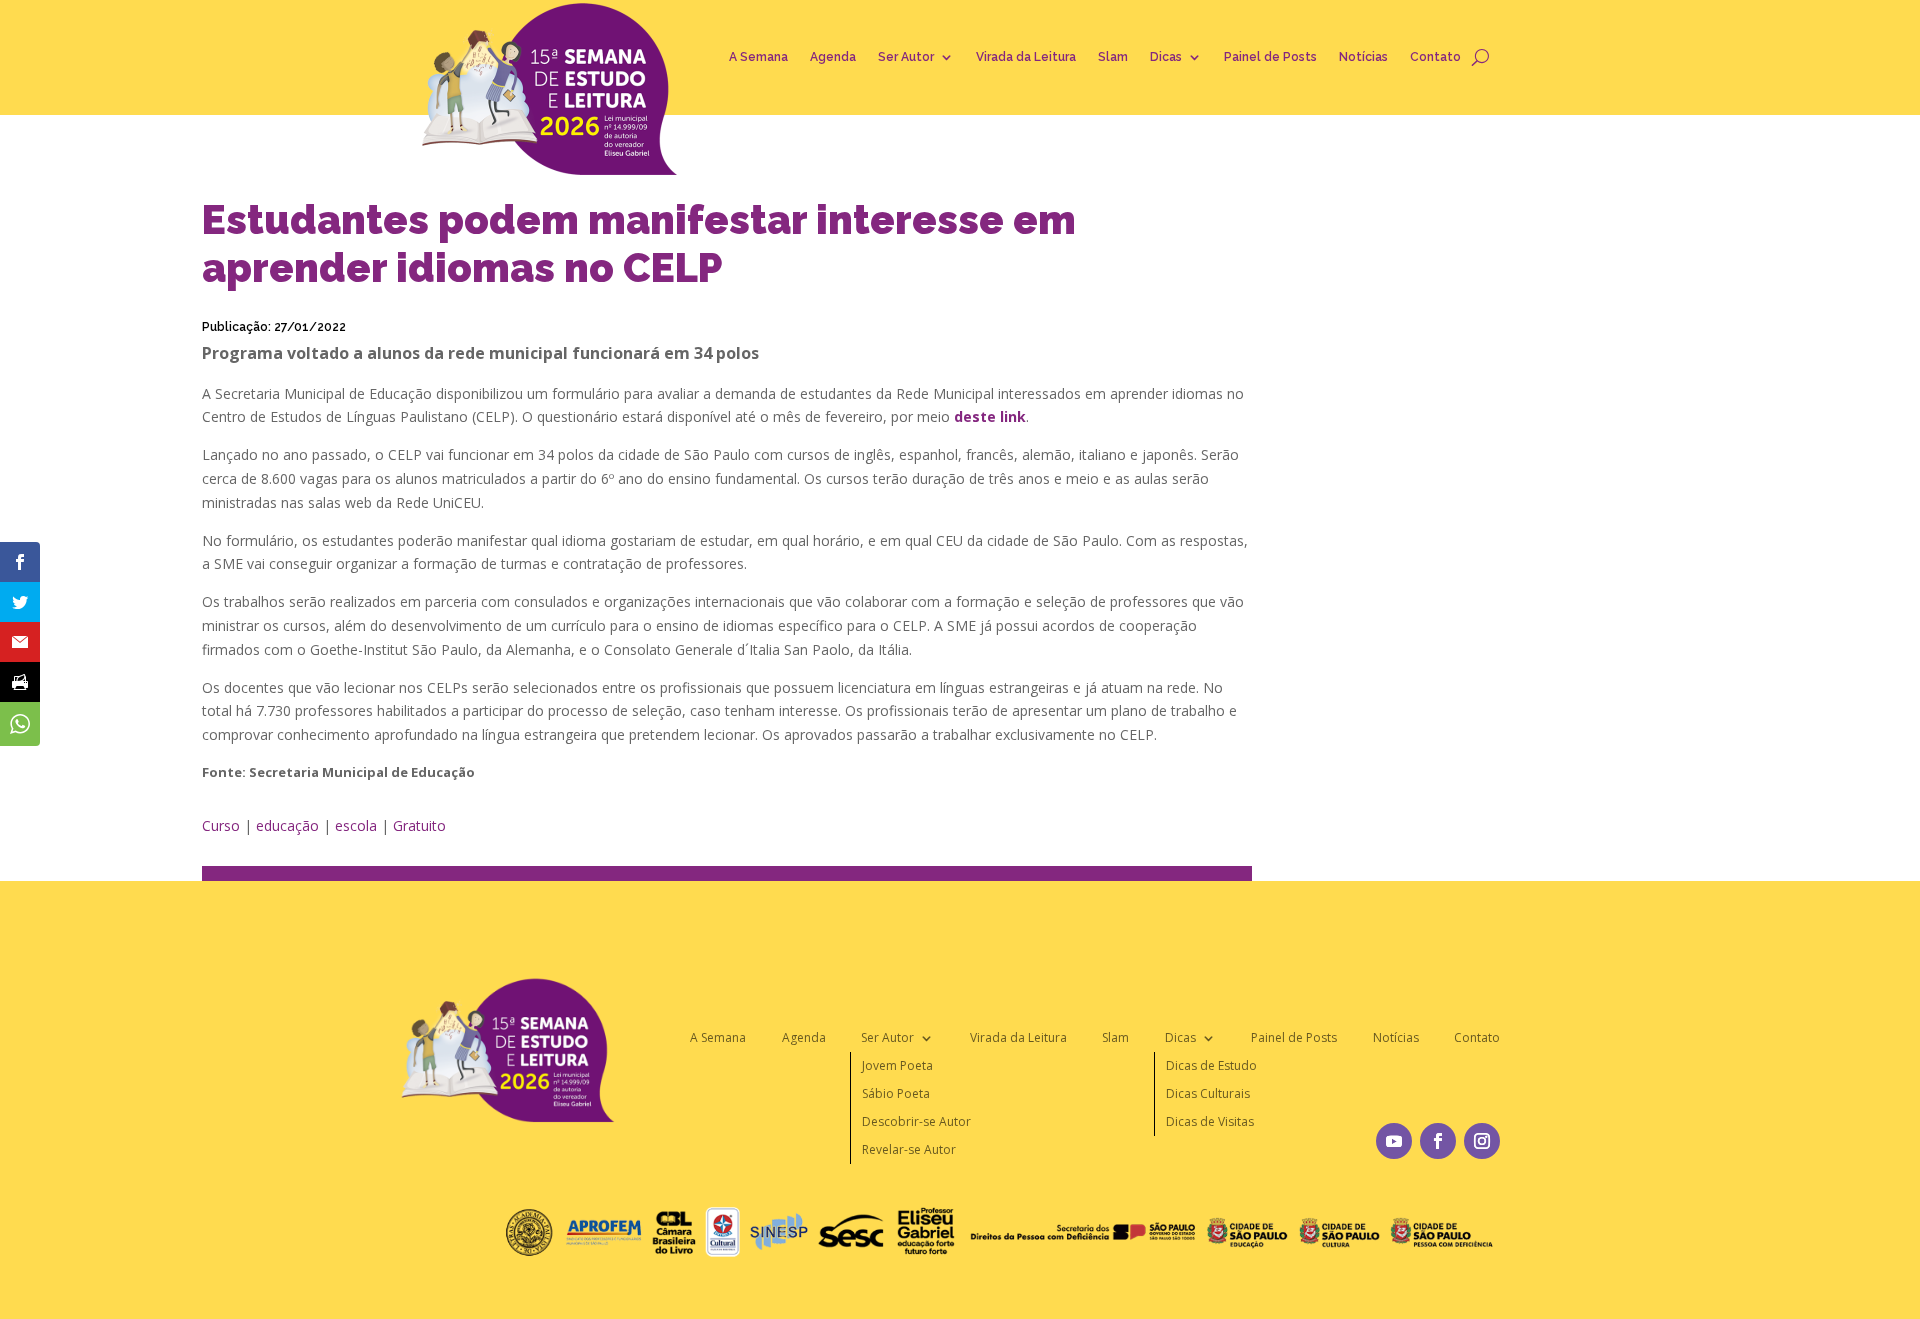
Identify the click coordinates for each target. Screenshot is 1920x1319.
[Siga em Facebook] (1438, 1141)
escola (356, 825)
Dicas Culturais (1208, 1093)
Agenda (833, 57)
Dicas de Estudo (1211, 1065)
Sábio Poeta (896, 1093)
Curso (221, 825)
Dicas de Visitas (1210, 1121)
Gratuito (419, 825)
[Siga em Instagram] (1482, 1141)
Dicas (1166, 57)
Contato (1435, 57)
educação (287, 825)
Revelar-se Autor (909, 1149)
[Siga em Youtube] (1394, 1141)
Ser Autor (906, 57)
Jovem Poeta (897, 1065)
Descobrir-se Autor (916, 1121)
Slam (1113, 57)
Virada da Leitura (1026, 57)
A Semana (758, 57)
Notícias (1363, 57)
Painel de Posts (1270, 57)
